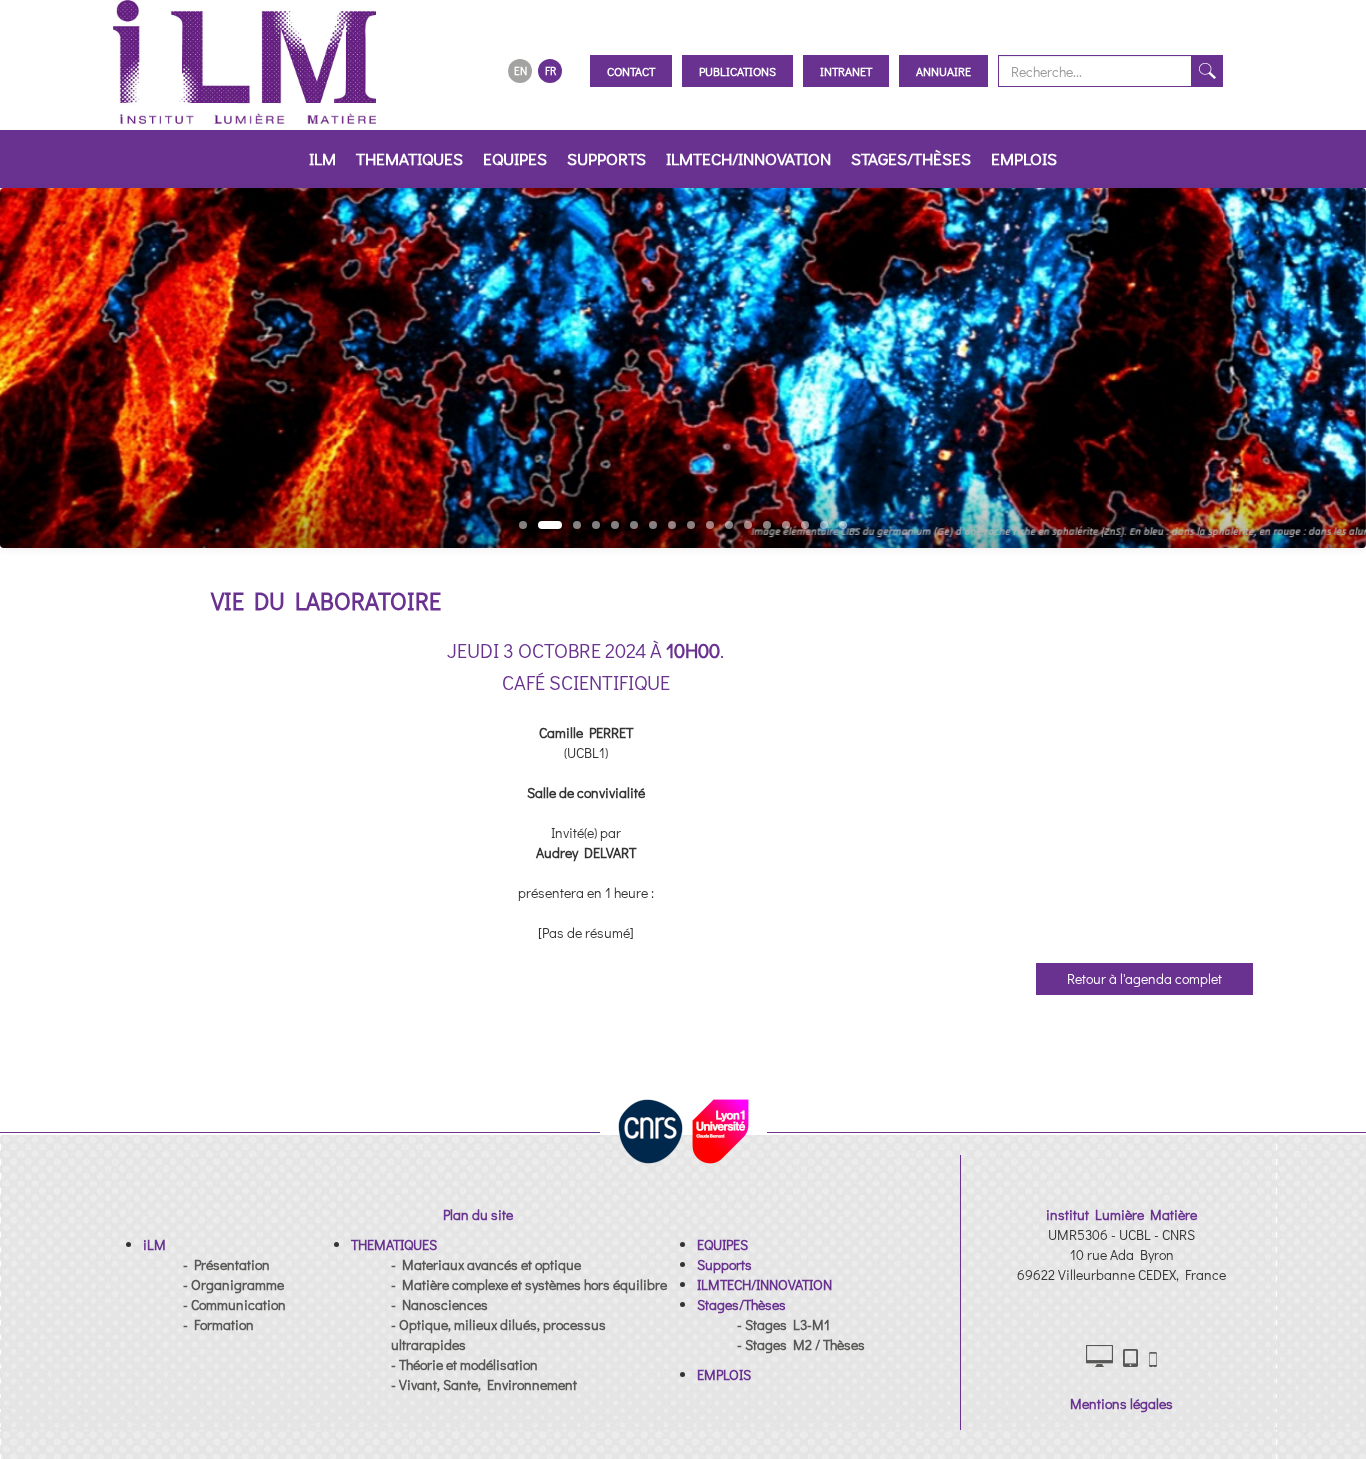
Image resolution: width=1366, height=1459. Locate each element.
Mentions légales (1121, 1403)
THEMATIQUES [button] (409, 158)
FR (550, 70)
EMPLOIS (1024, 158)
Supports (606, 158)
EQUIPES (515, 158)
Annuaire (943, 71)
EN (520, 70)
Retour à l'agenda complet (1144, 978)
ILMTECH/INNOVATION (748, 158)
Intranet (846, 71)
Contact (631, 71)
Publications (737, 71)
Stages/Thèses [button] (911, 158)
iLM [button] (322, 158)
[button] (154, 1244)
